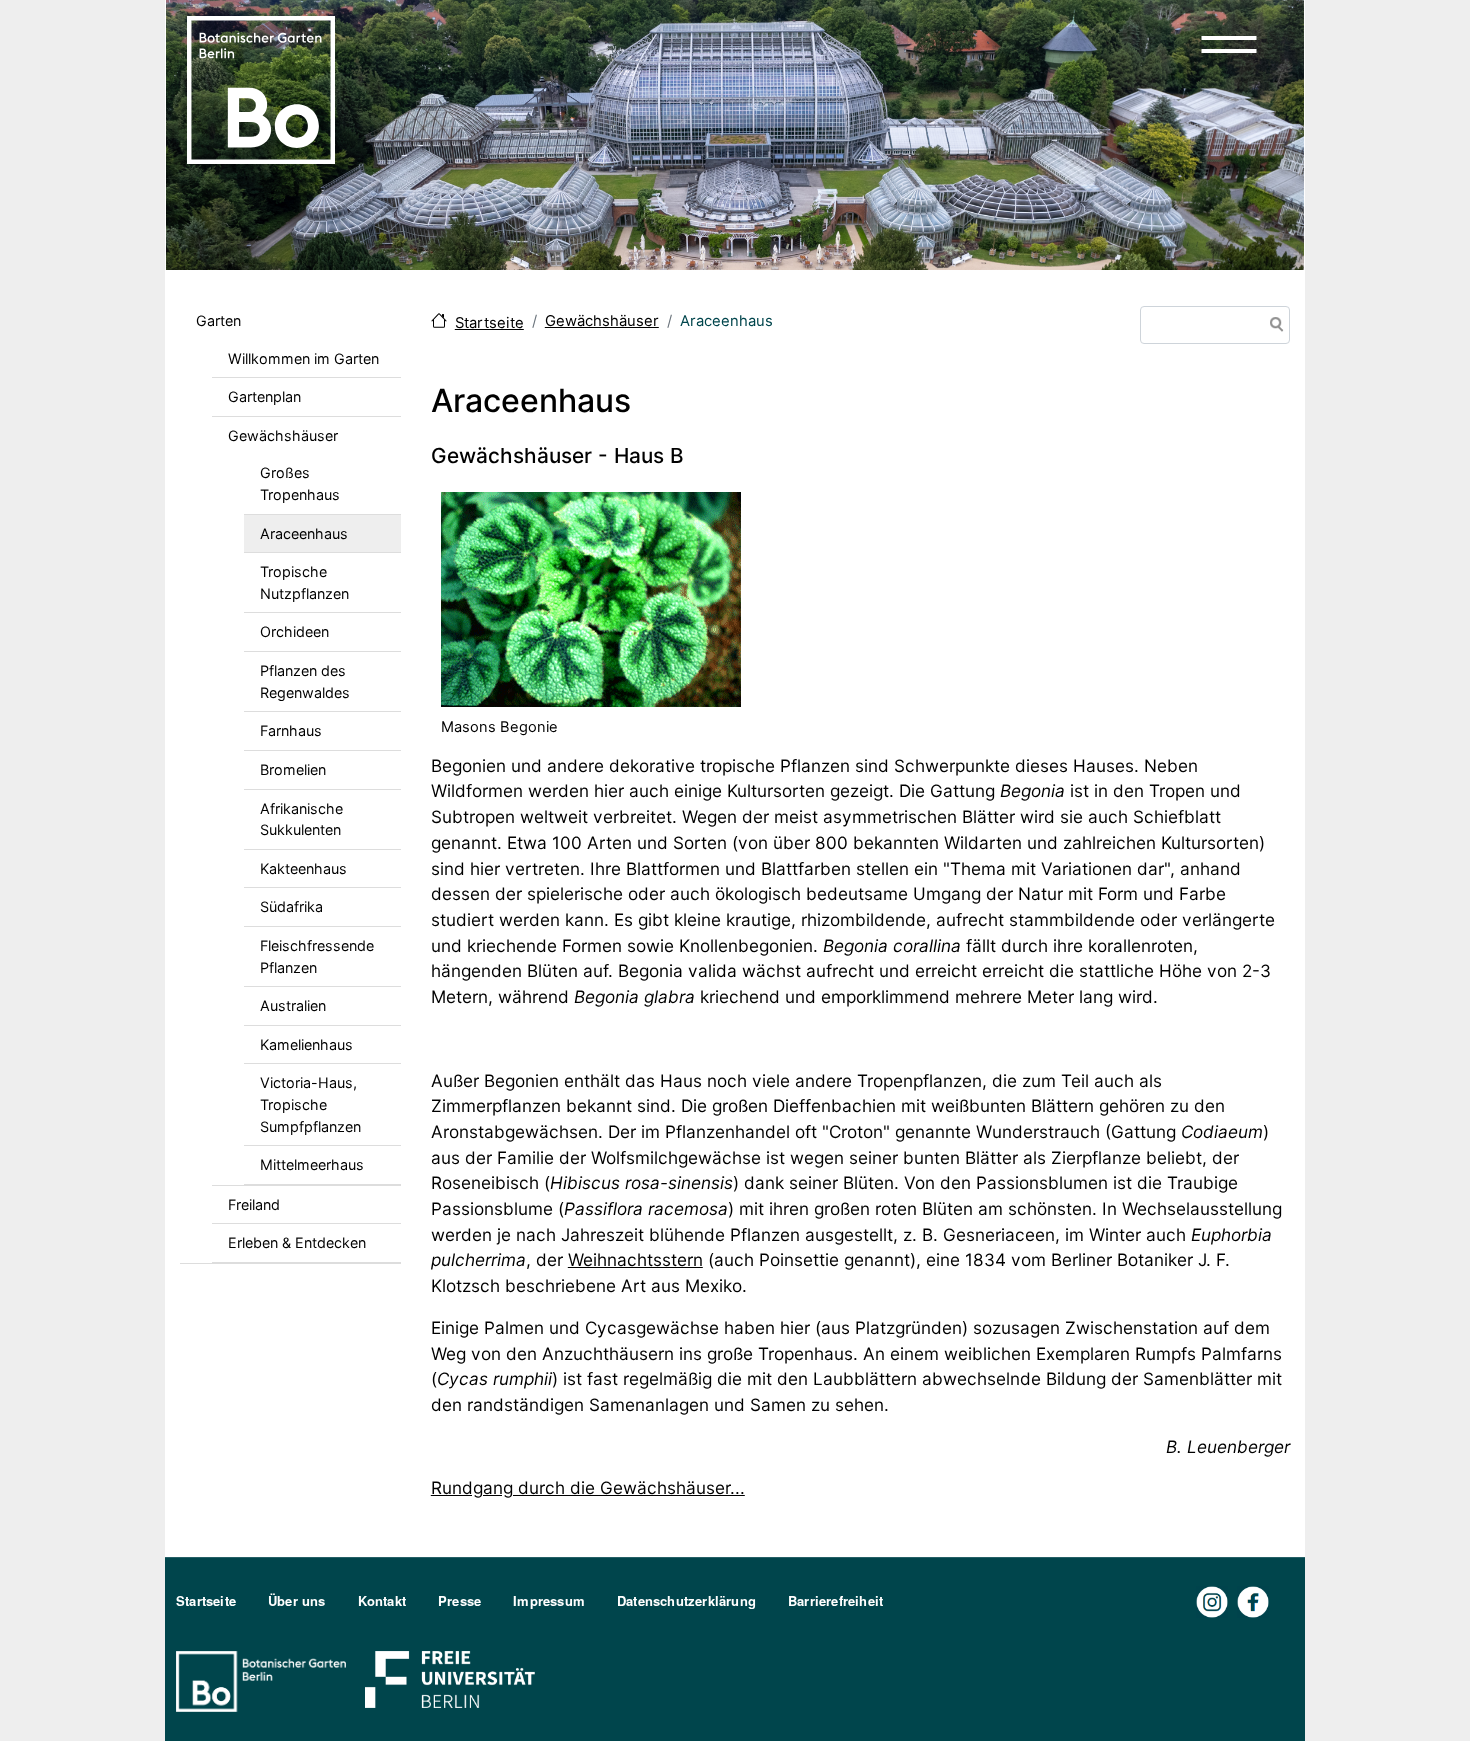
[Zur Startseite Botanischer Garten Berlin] (261, 88)
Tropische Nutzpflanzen (304, 582)
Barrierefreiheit (835, 1600)
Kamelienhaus (306, 1044)
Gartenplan (264, 396)
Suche (1273, 326)
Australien (293, 1005)
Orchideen (294, 631)
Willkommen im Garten (303, 358)
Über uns (297, 1600)
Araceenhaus (304, 533)
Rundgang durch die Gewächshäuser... (588, 1487)
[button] (1229, 44)
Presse (459, 1600)
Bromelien (293, 769)
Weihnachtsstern (635, 1259)
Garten (218, 320)
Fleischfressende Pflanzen (317, 956)
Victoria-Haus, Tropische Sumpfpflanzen (310, 1104)
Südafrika (291, 906)
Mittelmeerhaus (312, 1164)
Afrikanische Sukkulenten (301, 819)
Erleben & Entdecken (297, 1242)
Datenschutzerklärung (686, 1600)
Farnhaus (291, 730)
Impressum (549, 1600)
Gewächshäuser (283, 435)
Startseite (489, 323)
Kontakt (382, 1600)
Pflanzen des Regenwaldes (305, 681)
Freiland (254, 1204)
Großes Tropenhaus (300, 483)
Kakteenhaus (303, 868)
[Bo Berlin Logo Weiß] (265, 1679)
